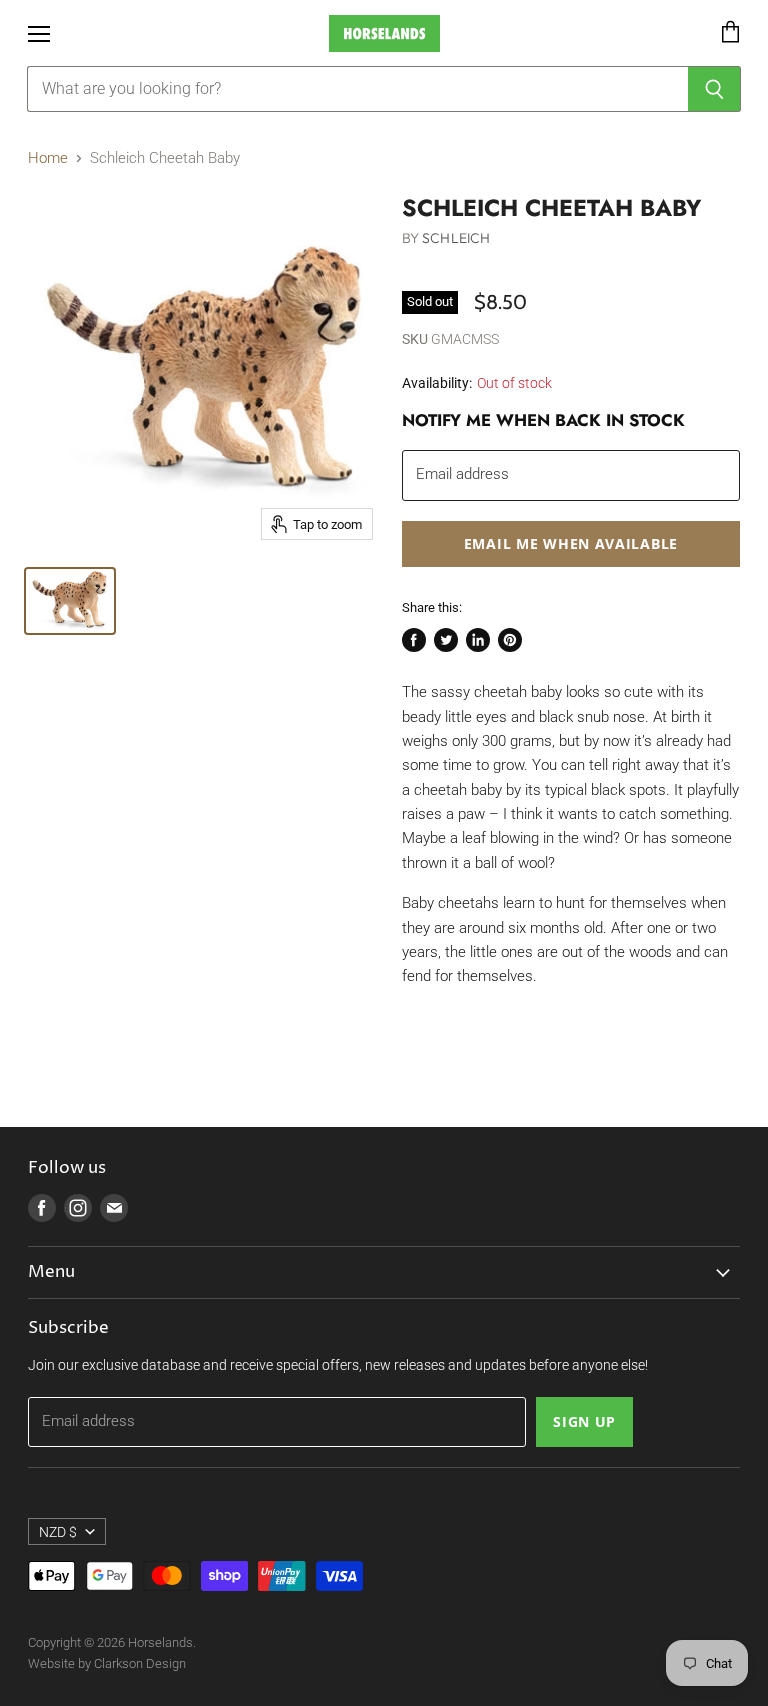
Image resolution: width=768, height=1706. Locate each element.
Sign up (584, 1421)
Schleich (456, 238)
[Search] (714, 89)
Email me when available (571, 543)
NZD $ (58, 1532)
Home (48, 158)
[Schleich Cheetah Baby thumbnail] (70, 601)
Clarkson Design (140, 1663)
